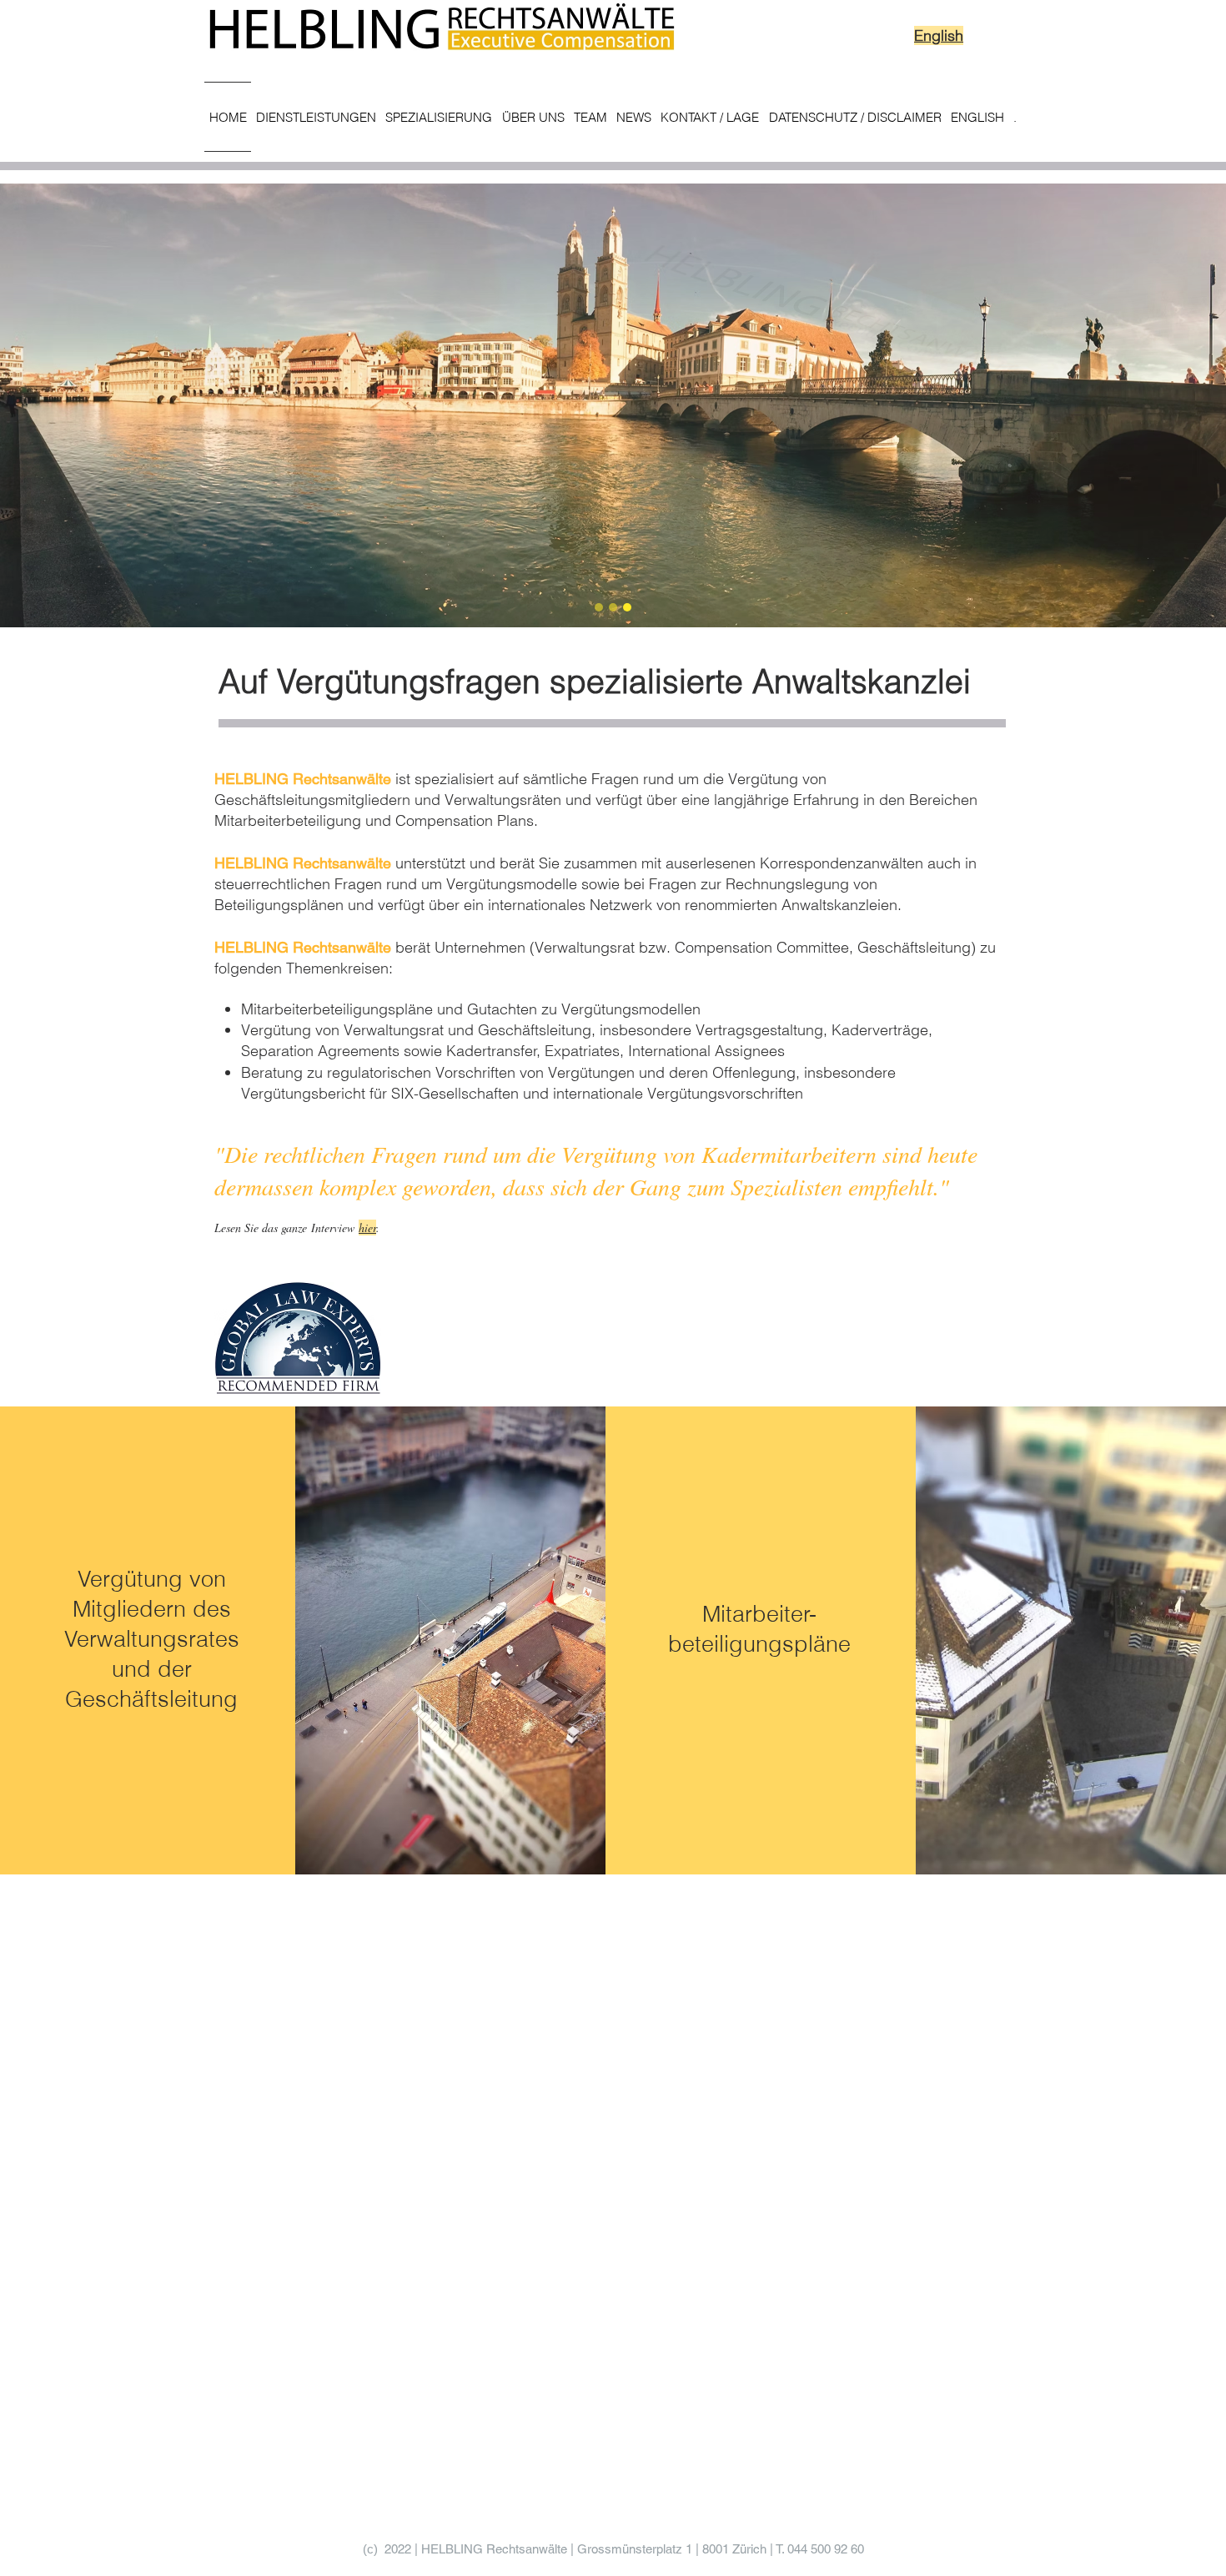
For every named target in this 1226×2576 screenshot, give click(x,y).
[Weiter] (1135, 405)
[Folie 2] (613, 607)
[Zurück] (91, 405)
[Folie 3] (627, 607)
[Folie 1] (599, 607)
